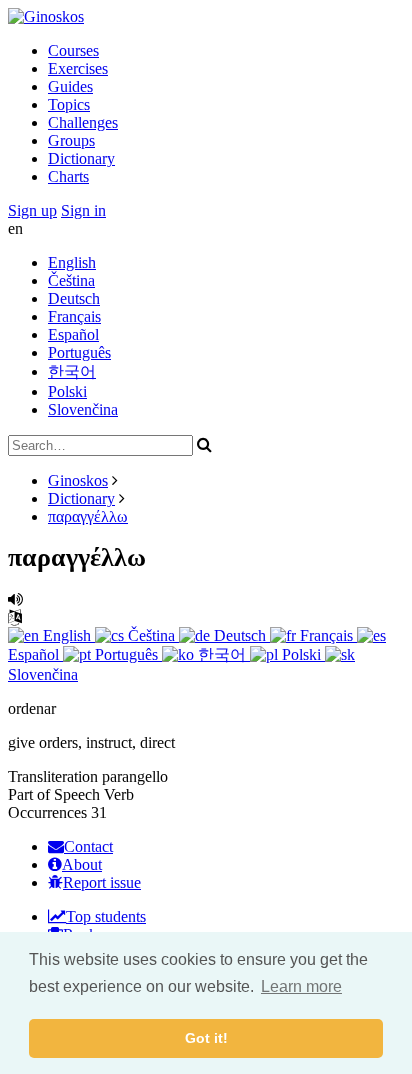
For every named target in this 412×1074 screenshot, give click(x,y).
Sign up (32, 210)
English (72, 262)
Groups (71, 140)
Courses (73, 50)
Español (73, 334)
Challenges (83, 122)
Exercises (78, 68)
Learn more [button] (301, 986)
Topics (69, 104)
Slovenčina (83, 409)
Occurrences (47, 812)
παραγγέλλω (88, 516)
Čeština (71, 280)
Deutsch (74, 298)
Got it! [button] (206, 1038)
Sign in (83, 210)
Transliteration (53, 776)
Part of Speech (54, 794)
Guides (70, 86)
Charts (68, 176)
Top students (106, 916)
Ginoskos (78, 480)
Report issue (102, 882)
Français (74, 316)
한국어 (72, 371)
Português (79, 352)
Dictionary (81, 158)
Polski (67, 391)
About (82, 864)
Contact (88, 846)
